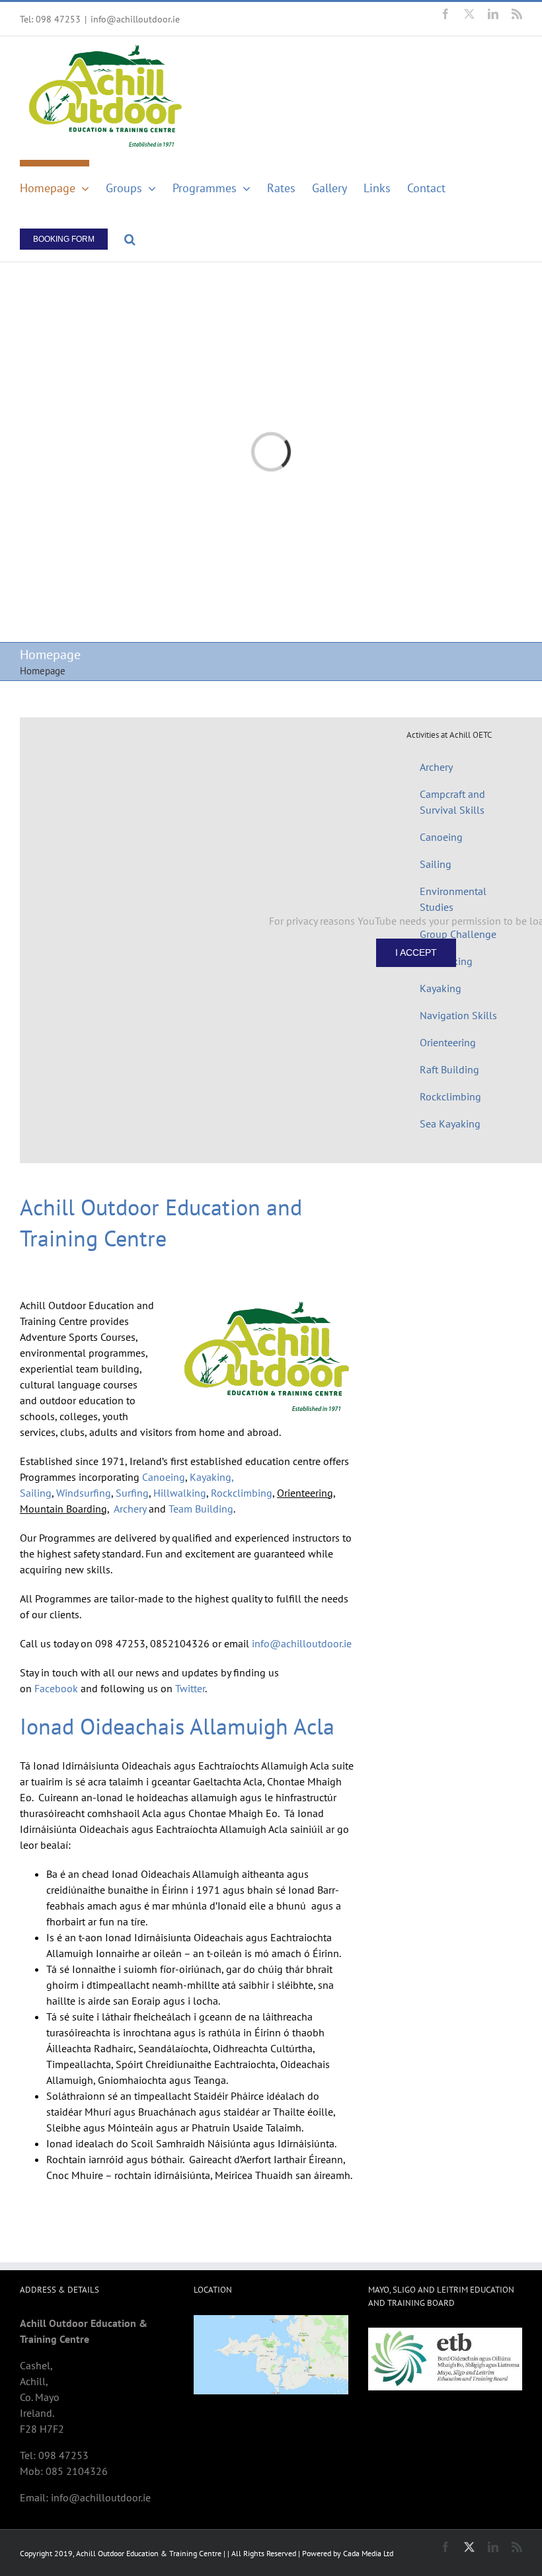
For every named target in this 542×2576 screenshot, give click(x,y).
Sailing (36, 1493)
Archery (131, 1509)
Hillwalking (180, 1493)
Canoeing (164, 1477)
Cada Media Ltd (368, 2553)
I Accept (416, 952)
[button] (130, 236)
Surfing (132, 1493)
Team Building (201, 1509)
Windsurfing (84, 1493)
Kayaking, (212, 1477)
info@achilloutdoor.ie (135, 19)
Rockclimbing (242, 1493)
